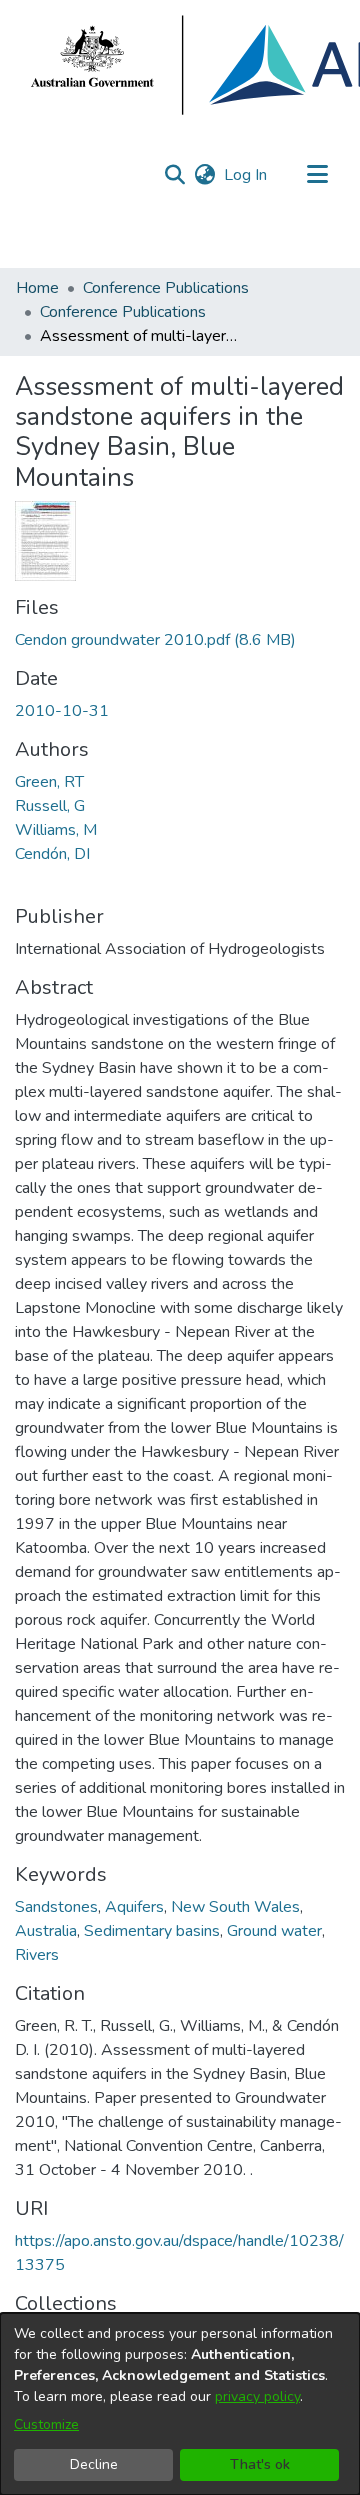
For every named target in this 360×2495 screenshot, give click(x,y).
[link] (155, 640)
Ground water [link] (274, 1931)
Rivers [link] (37, 1955)
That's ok (260, 2464)
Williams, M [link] (56, 830)
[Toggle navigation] (317, 175)
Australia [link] (46, 1931)
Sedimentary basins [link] (152, 1931)
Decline (94, 2464)
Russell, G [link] (50, 806)
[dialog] (180, 2404)
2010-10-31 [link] (62, 711)
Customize (46, 2424)
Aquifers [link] (134, 1907)
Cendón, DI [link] (52, 854)
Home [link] (37, 288)
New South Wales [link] (235, 1907)
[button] (174, 175)
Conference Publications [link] (166, 288)
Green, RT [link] (49, 782)
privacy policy (257, 2396)
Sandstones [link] (56, 1907)
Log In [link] (246, 175)
